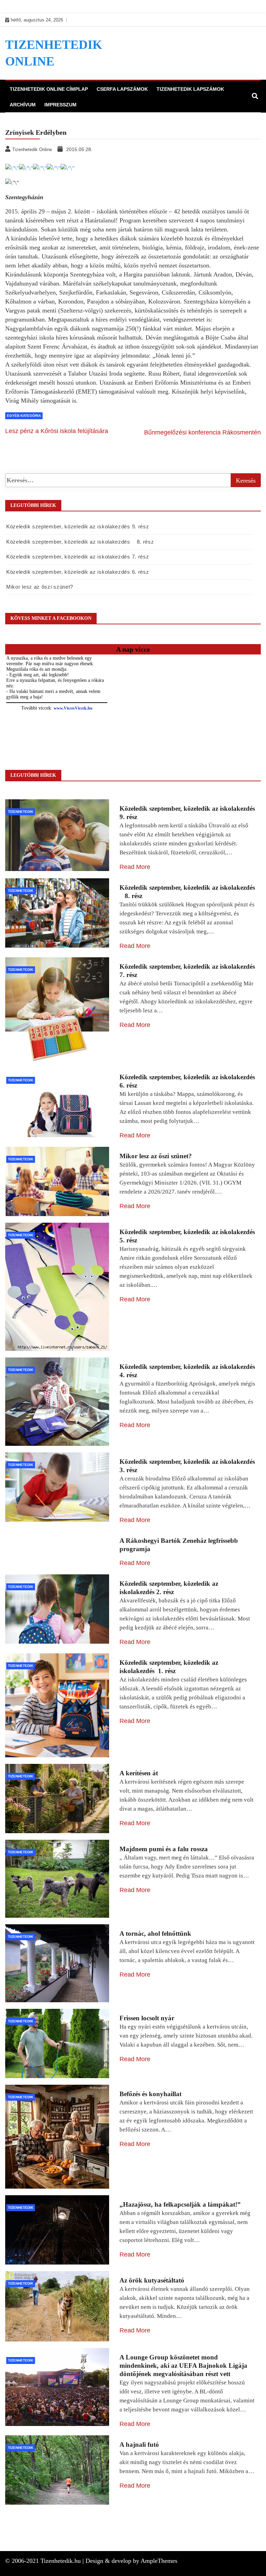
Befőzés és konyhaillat (150, 2094)
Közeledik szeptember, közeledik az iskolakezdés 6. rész (78, 572)
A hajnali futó (139, 2445)
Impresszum (60, 105)
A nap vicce (133, 649)
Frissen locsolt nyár (147, 2018)
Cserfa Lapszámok (122, 89)
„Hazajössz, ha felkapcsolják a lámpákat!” (180, 2204)
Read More (135, 867)
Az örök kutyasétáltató (152, 2280)
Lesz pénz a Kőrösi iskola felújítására (57, 431)
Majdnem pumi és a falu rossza (164, 1849)
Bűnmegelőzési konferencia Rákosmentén (202, 432)
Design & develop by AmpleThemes (131, 2561)
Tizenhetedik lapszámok (190, 89)
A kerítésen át (139, 1773)
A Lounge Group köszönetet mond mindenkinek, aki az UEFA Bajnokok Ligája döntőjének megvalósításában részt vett (183, 2366)
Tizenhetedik (21, 812)
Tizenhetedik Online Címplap (49, 89)
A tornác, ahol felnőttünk (155, 1933)
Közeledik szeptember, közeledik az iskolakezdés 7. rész (78, 557)
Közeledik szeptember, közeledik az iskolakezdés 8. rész (80, 542)
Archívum (23, 105)
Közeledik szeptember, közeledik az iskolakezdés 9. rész (78, 526)
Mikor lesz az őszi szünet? (40, 587)
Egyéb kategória (24, 416)
